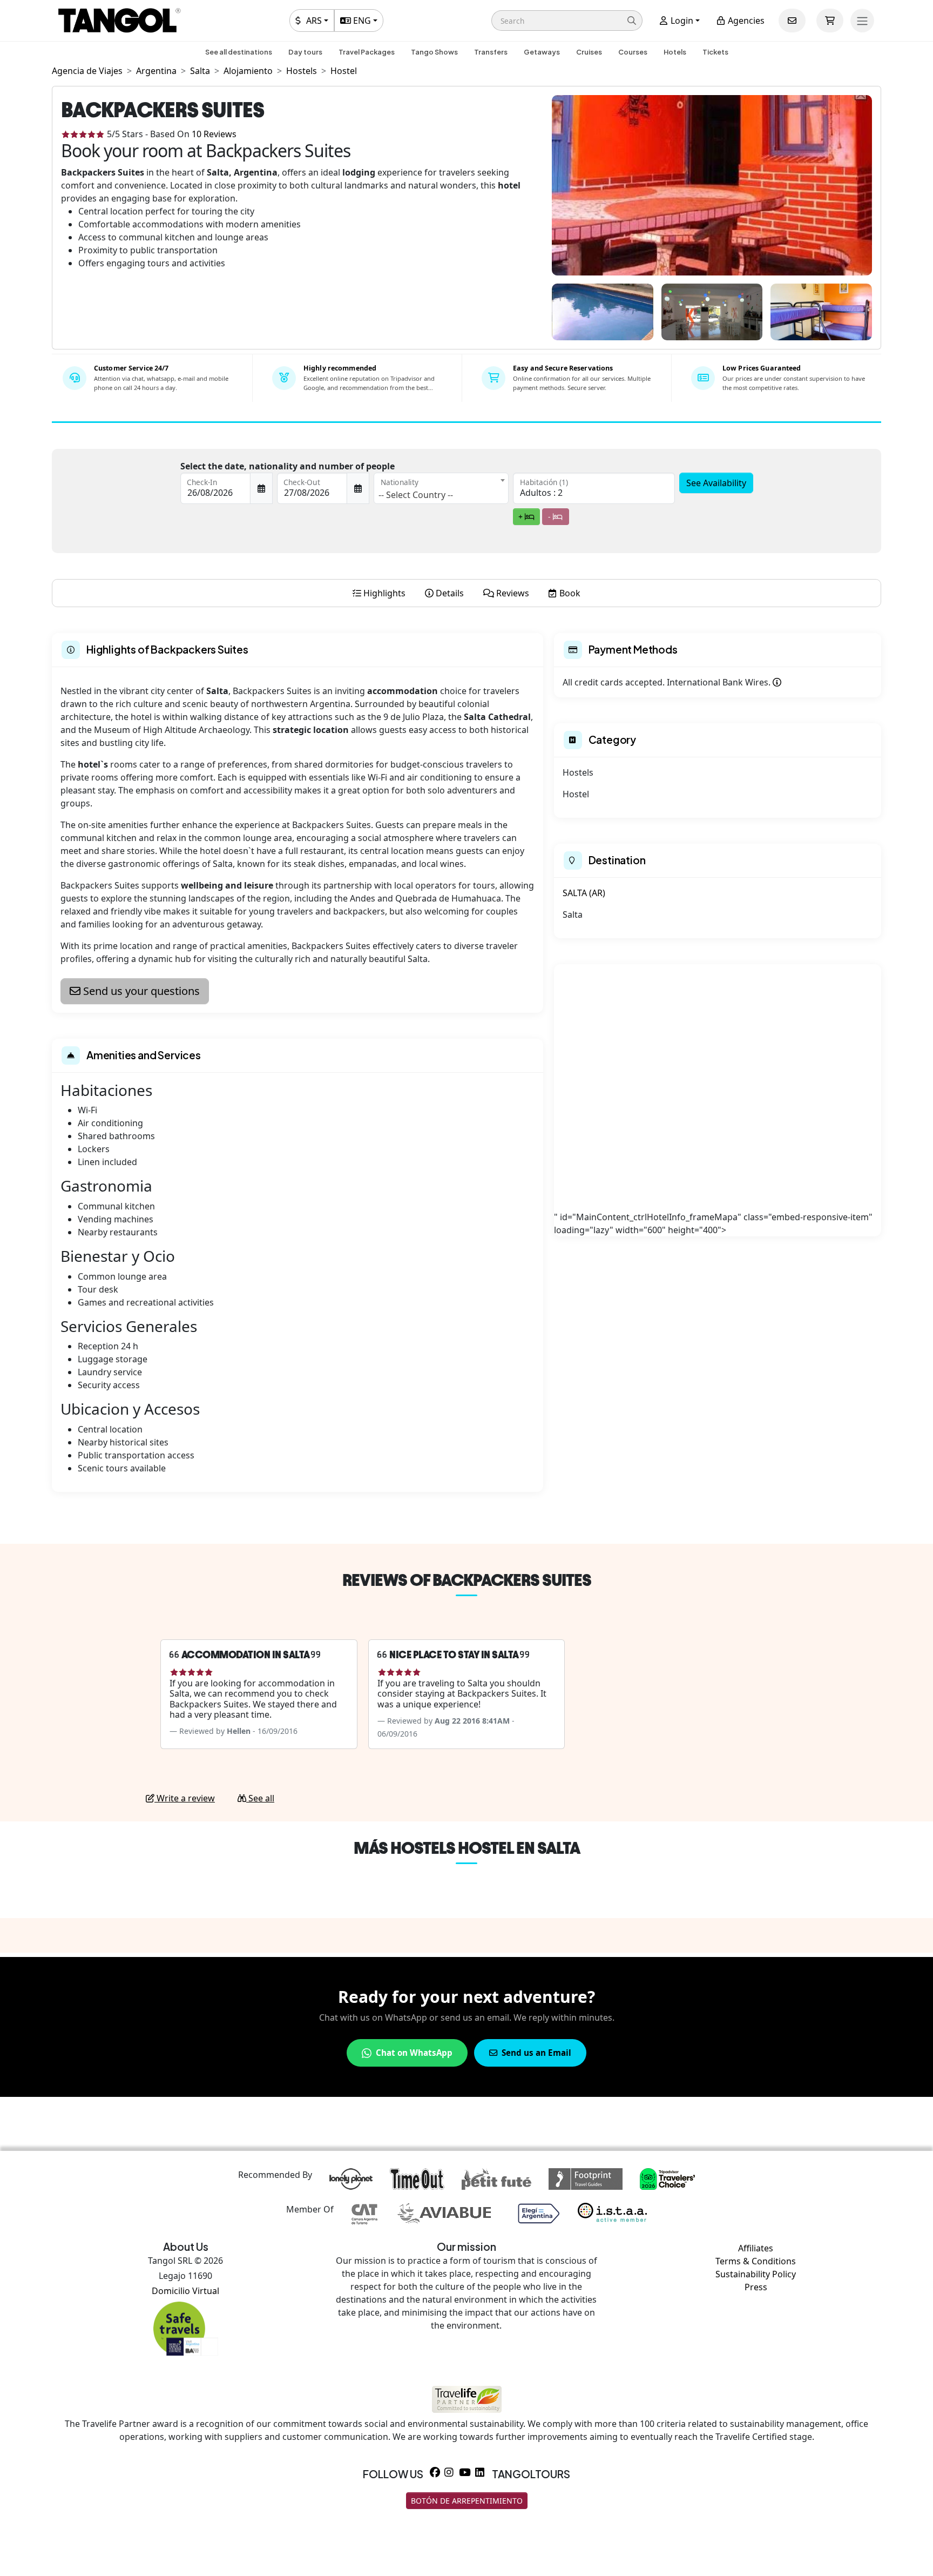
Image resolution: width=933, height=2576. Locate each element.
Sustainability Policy (756, 2274)
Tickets (715, 52)
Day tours (305, 52)
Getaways (542, 52)
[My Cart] (830, 21)
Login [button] (681, 21)
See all (260, 1798)
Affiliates (756, 2248)
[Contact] (792, 21)
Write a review (185, 1798)
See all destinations (239, 52)
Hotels (675, 52)
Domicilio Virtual (185, 2291)
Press (756, 2287)
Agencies (745, 21)
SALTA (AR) (584, 893)
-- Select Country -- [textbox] (416, 495)
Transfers (491, 52)
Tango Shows (434, 52)
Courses (633, 52)
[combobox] (441, 488)
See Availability (716, 483)
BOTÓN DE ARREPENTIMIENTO (467, 2501)
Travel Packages (367, 52)
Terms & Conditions (756, 2261)
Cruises (589, 52)
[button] (567, 21)
